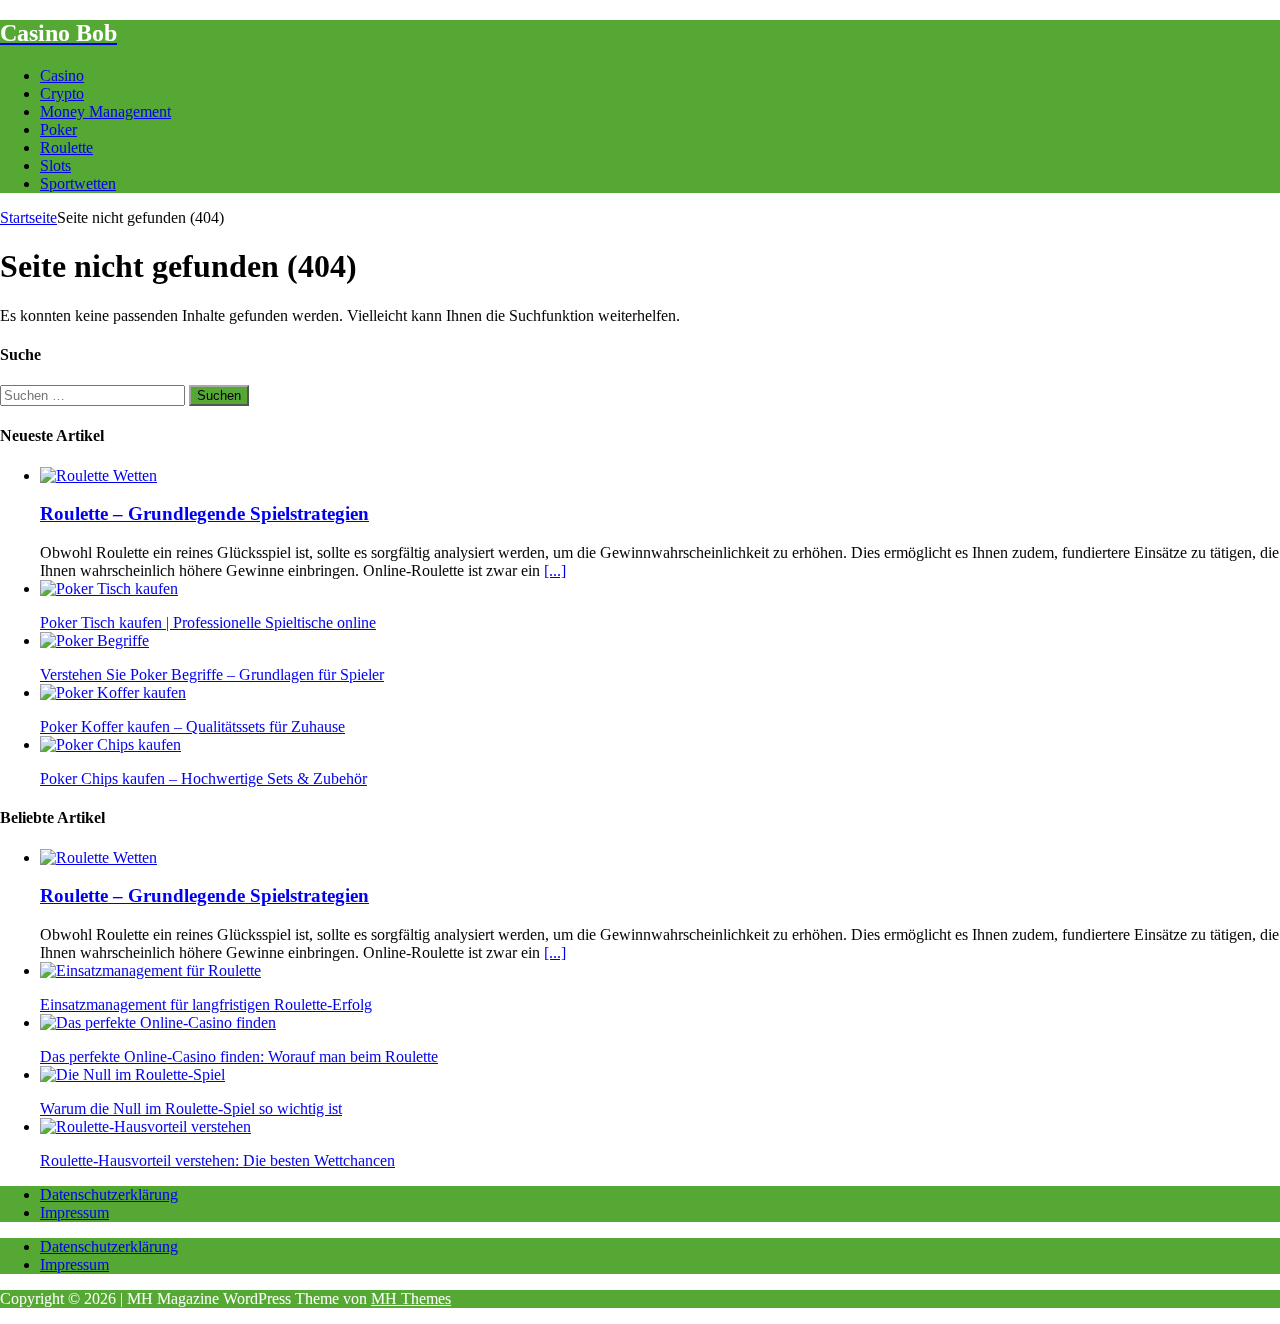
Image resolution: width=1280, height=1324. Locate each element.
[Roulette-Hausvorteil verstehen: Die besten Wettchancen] (145, 1126)
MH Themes (411, 1298)
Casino (62, 75)
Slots (55, 165)
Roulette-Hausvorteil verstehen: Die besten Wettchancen (217, 1160)
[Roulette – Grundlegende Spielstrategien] (98, 475)
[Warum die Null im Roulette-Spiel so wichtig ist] (132, 1074)
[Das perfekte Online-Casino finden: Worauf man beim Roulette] (158, 1022)
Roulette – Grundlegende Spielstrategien (204, 513)
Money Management (105, 111)
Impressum (74, 1212)
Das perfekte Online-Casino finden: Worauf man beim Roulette (239, 1056)
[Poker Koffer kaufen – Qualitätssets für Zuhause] (113, 692)
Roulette (66, 147)
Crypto (62, 93)
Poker (58, 129)
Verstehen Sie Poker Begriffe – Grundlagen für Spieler (212, 674)
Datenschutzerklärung (109, 1194)
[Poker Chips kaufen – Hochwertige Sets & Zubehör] (110, 744)
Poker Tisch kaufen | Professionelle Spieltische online (208, 622)
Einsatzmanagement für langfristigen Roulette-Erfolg (206, 1004)
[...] (555, 570)
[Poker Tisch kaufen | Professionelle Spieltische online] (109, 588)
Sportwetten (78, 183)
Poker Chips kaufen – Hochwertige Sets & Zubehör (203, 778)
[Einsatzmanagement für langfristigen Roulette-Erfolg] (150, 970)
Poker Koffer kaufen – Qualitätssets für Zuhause (192, 726)
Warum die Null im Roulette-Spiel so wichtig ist (191, 1108)
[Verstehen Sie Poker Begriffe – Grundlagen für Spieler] (94, 640)
